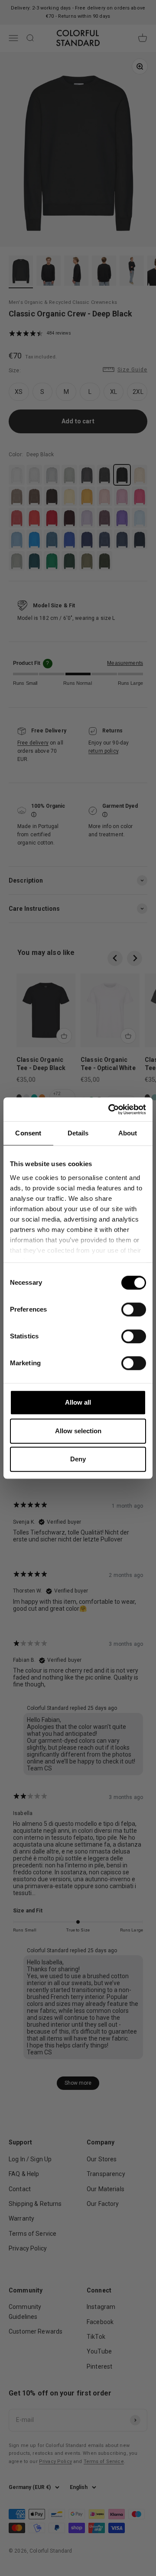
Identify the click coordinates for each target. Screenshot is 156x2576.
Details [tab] (78, 1133)
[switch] (134, 1309)
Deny (78, 1459)
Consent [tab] (28, 1133)
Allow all (78, 1402)
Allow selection (78, 1431)
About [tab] (128, 1133)
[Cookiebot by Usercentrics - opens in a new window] (110, 1109)
